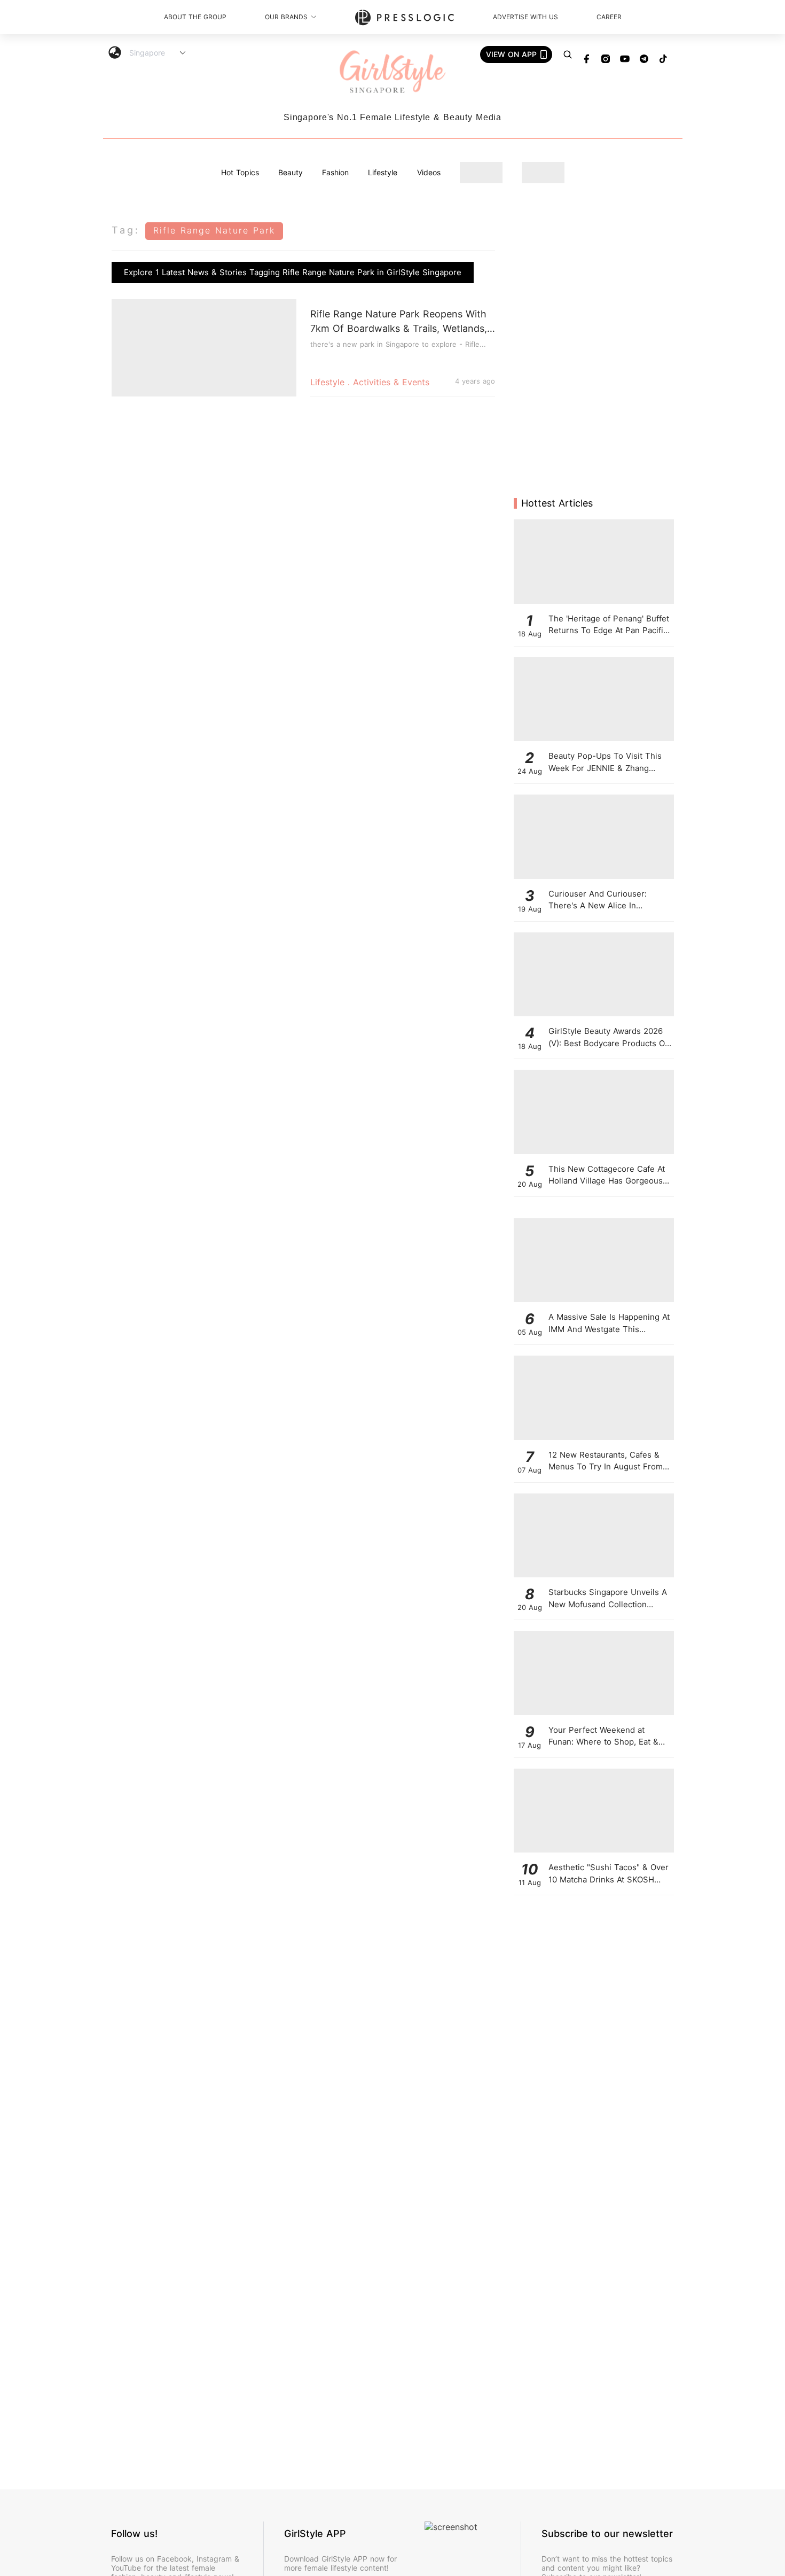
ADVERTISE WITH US (525, 17)
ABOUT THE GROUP (195, 17)
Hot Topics (240, 172)
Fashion (335, 172)
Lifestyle (383, 172)
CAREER (609, 17)
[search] (568, 55)
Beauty (291, 172)
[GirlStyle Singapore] (392, 72)
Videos (429, 172)
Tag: (126, 230)
